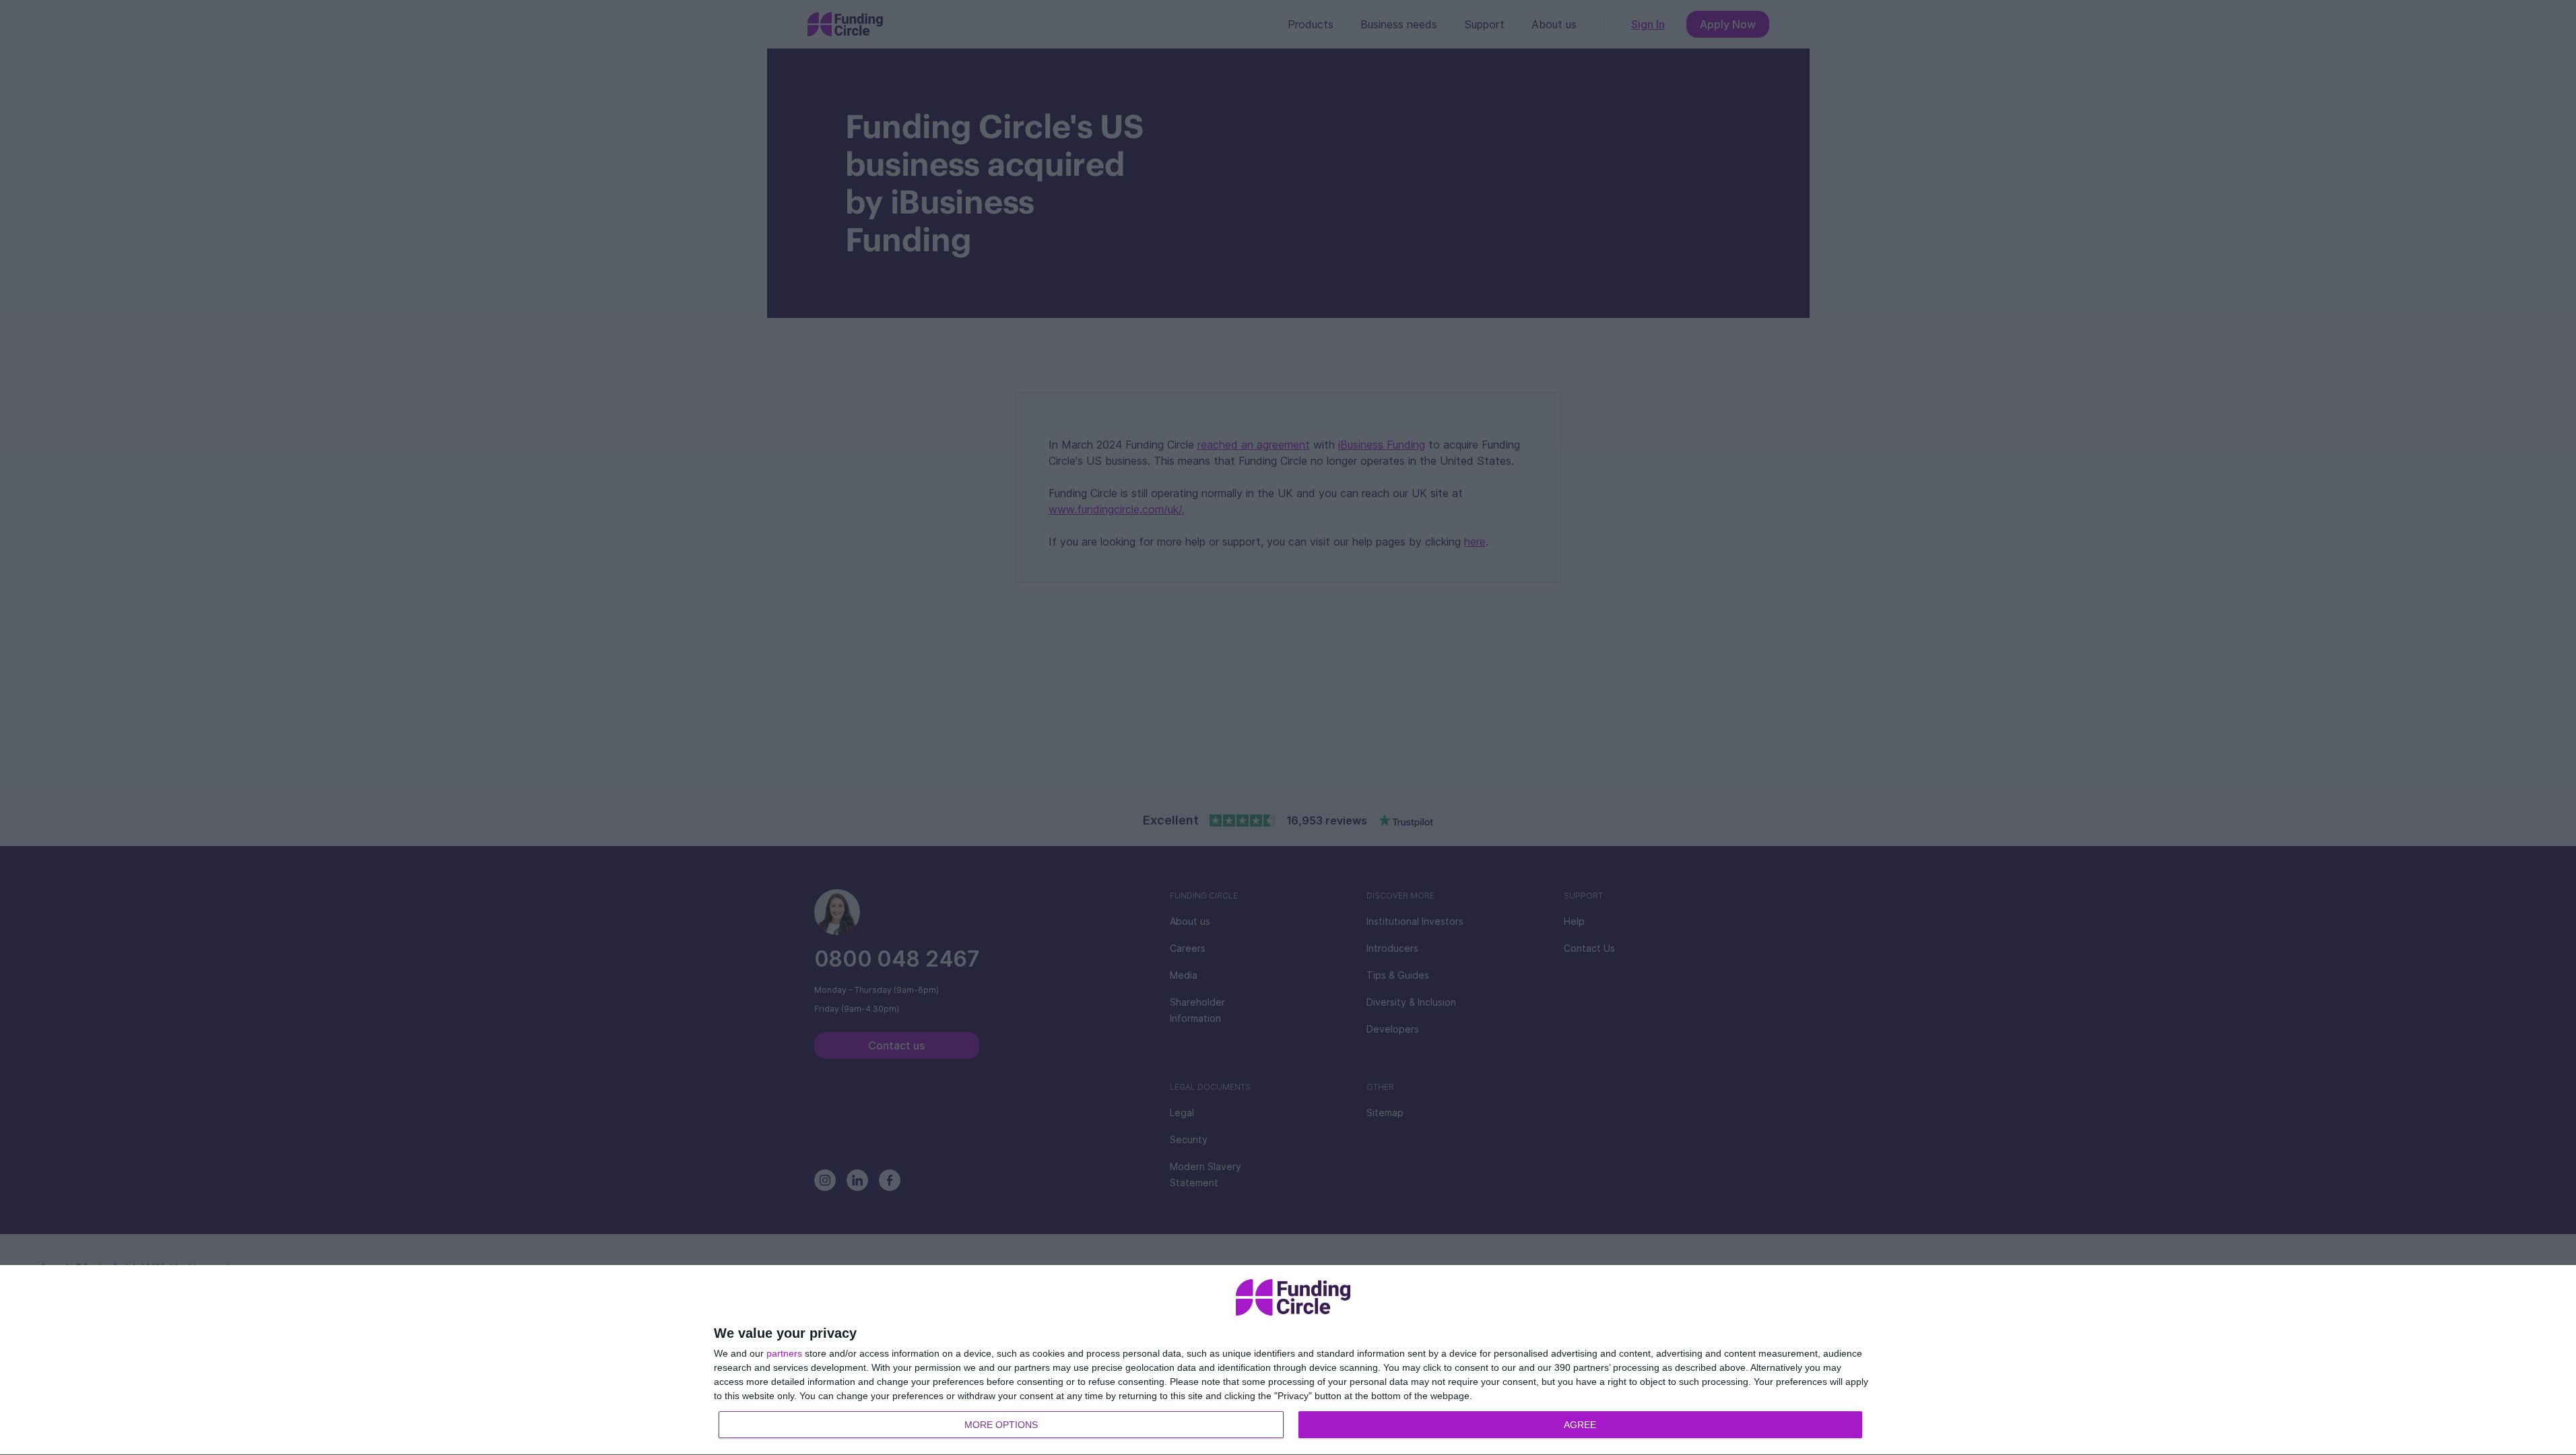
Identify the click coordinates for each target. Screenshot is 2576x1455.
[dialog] (1293, 1360)
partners (784, 1353)
